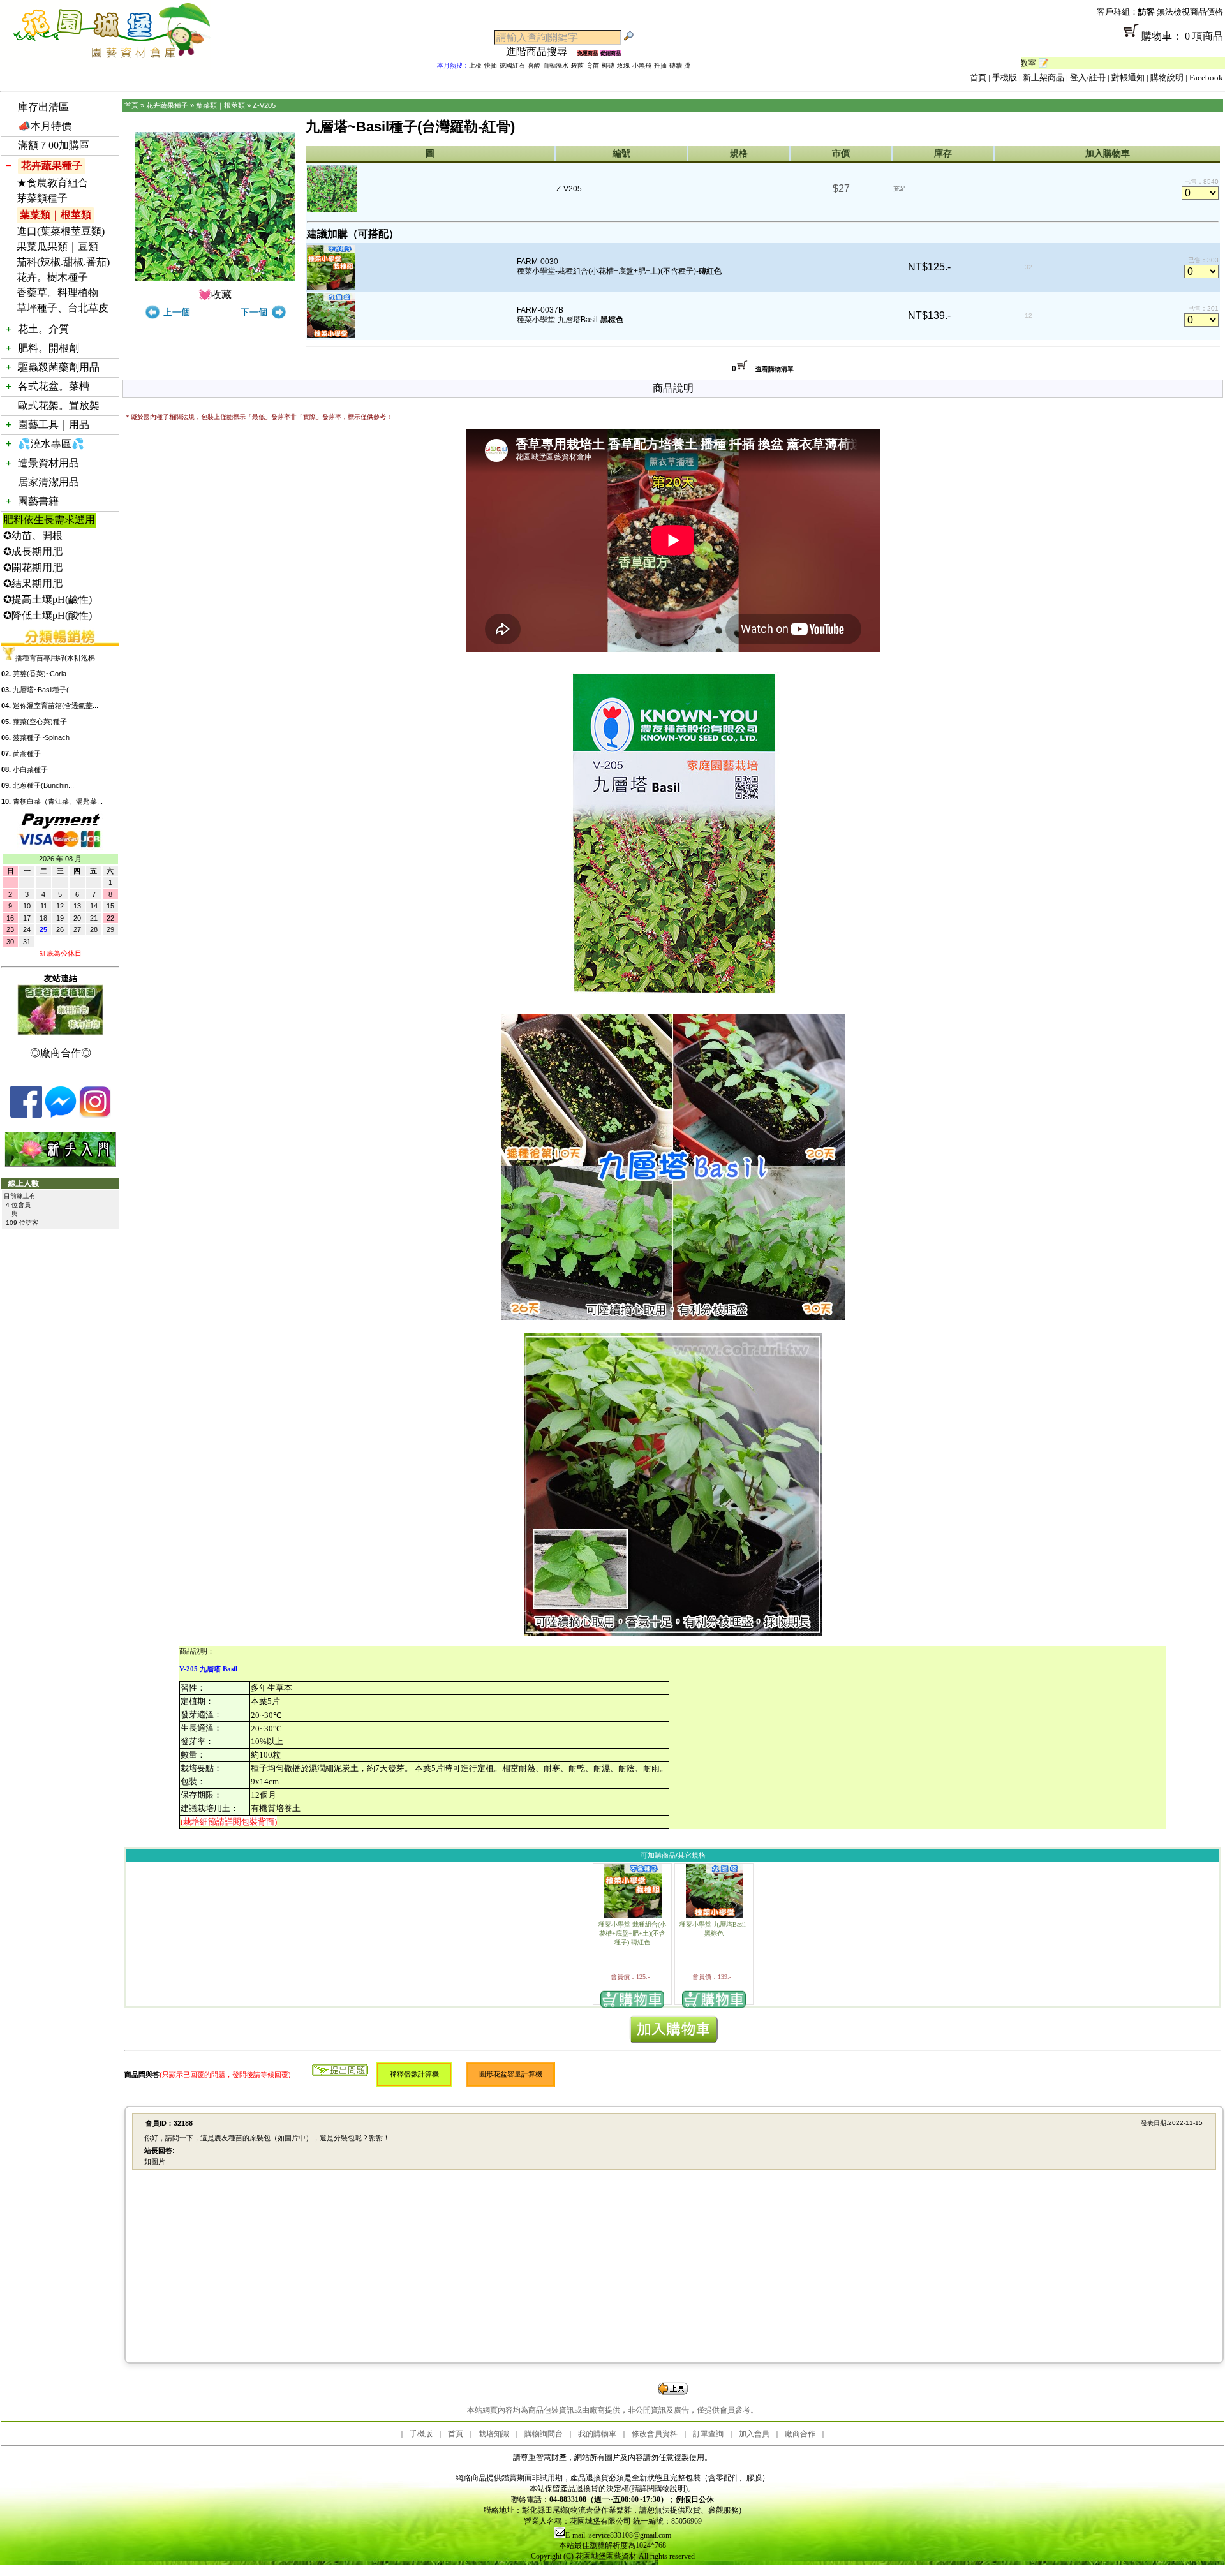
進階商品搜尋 (542, 51)
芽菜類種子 (42, 198)
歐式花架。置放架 (59, 405)
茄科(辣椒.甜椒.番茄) (63, 262)
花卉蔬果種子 (52, 166)
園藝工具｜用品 (54, 425)
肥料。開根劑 (48, 348)
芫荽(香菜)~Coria (40, 674)
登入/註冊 (1088, 78)
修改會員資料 (655, 2434)
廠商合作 (800, 2434)
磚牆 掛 (680, 65)
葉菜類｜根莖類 (56, 215)
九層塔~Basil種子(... (44, 690)
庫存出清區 (43, 107)
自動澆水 (556, 65)
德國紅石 (512, 65)
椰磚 (608, 65)
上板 (475, 65)
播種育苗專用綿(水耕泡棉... (58, 658)
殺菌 (577, 65)
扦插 (660, 65)
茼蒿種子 (27, 753)
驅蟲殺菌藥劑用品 (59, 367)
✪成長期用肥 (33, 551)
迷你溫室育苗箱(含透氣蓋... (56, 706)
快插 (491, 65)
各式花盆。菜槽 (54, 386)
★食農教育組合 (52, 183)
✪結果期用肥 (33, 583)
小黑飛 (642, 65)
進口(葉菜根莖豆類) (61, 231)
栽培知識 (494, 2434)
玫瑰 (623, 65)
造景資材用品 (48, 463)
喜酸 (534, 65)
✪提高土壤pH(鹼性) (48, 599)
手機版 (1005, 78)
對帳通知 (1128, 78)
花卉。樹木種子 (52, 277)
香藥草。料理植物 (57, 292)
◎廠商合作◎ (61, 1053)
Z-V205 (264, 105)
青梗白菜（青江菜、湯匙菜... (58, 801)
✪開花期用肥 (33, 567)
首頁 (978, 78)
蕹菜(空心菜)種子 (40, 722)
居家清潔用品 (48, 482)
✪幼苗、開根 (33, 536)
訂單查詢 (708, 2434)
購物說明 (1167, 78)
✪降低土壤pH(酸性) (48, 615)
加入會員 (754, 2434)
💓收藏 (215, 294)
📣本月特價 (45, 126)
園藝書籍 (38, 501)
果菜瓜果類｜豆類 (57, 247)
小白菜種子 (30, 769)
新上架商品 (1043, 78)
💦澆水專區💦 (51, 444)
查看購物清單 (775, 369)
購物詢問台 (544, 2434)
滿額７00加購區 (54, 145)
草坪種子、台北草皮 (63, 308)
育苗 (593, 65)
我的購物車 (597, 2434)
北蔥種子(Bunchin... (43, 785)
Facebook (1206, 78)
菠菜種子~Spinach (41, 737)
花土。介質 (43, 329)
